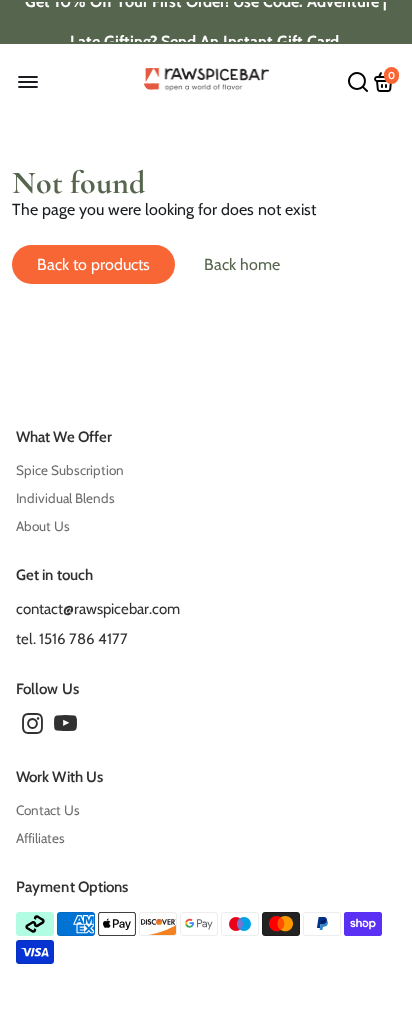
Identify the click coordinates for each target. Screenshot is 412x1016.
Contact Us (48, 810)
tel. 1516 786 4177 (72, 639)
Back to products (93, 264)
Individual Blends (65, 498)
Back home (242, 264)
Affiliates (40, 838)
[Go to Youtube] (65, 727)
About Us (43, 526)
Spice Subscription (70, 470)
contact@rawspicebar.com (98, 609)
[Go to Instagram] (32, 727)
